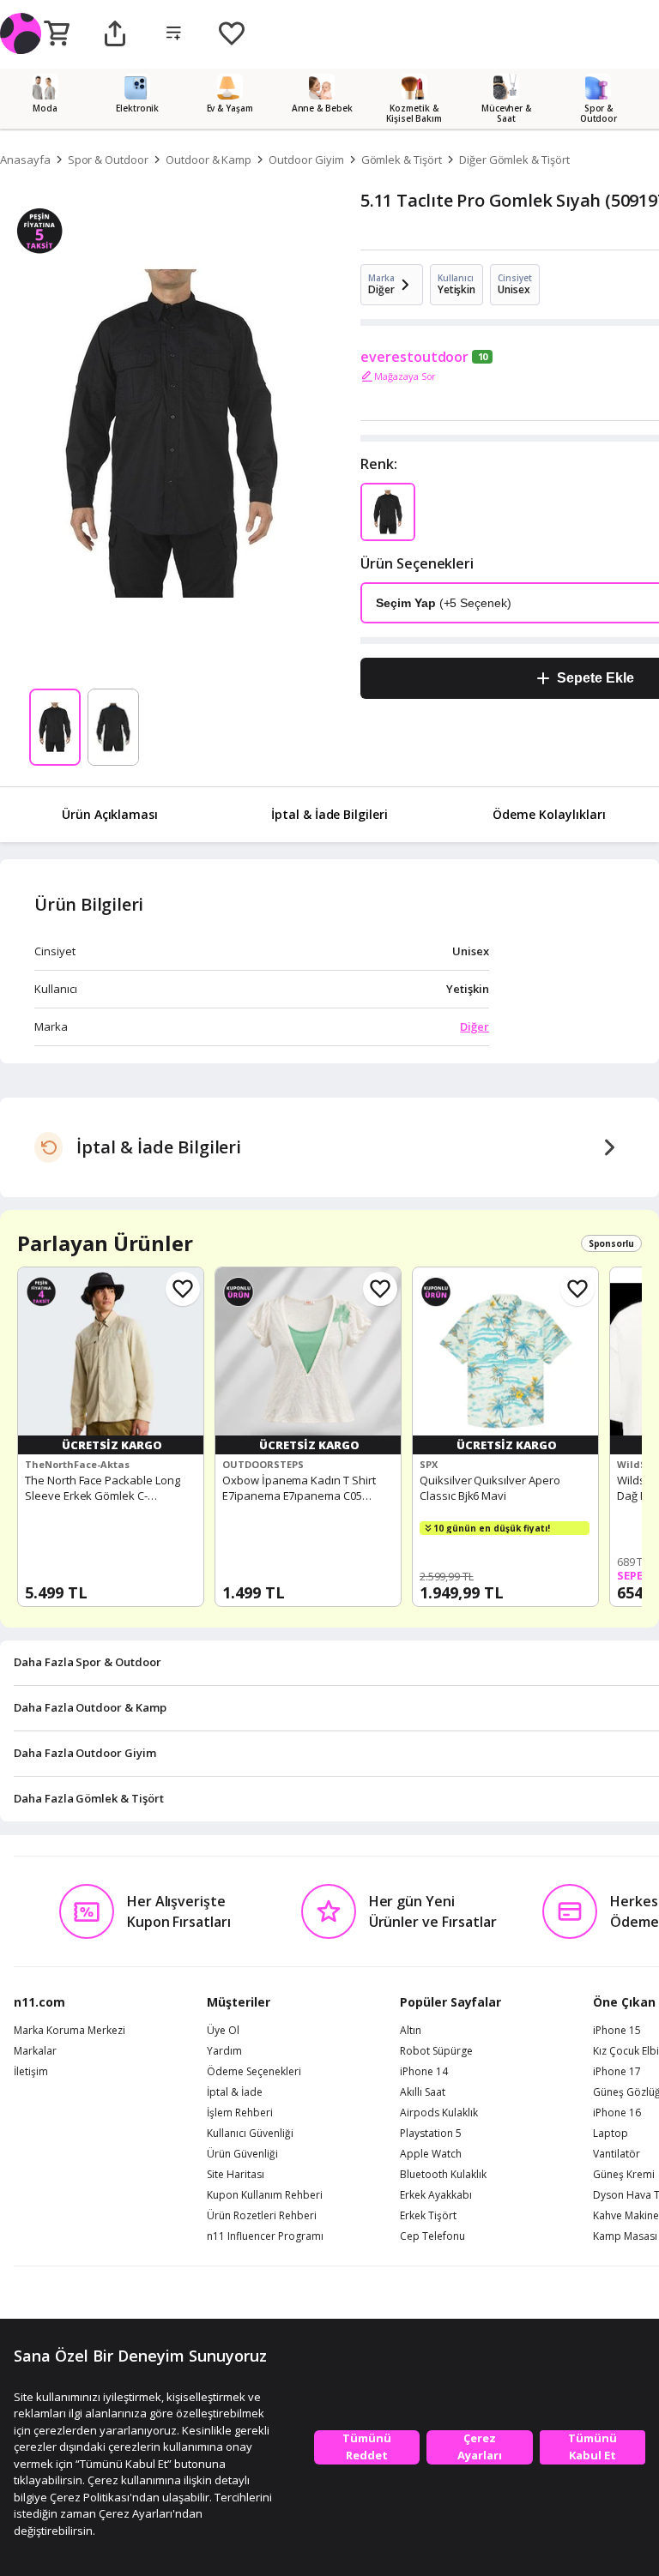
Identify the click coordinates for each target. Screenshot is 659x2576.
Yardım (224, 2051)
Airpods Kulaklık (439, 2113)
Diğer (475, 1026)
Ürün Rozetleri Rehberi (262, 2216)
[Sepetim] (57, 34)
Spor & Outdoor (108, 159)
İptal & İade (235, 2092)
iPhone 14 (424, 2072)
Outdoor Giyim (306, 159)
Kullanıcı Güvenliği (250, 2134)
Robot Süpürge (436, 2051)
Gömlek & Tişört (402, 159)
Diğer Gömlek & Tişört (514, 159)
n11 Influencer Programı (265, 2236)
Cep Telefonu (432, 2236)
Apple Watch (431, 2154)
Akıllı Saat (423, 2092)
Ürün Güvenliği (242, 2154)
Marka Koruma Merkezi (70, 2031)
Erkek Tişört (428, 2216)
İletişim (31, 2072)
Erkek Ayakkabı (436, 2195)
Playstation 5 (431, 2134)
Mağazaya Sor (405, 376)
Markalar (35, 2051)
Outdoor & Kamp (209, 159)
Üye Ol (223, 2031)
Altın (411, 2031)
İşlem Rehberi (240, 2113)
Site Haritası (236, 2175)
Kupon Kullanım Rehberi (265, 2195)
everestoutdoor (414, 357)
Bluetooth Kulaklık (443, 2175)
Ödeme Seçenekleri (254, 2072)
